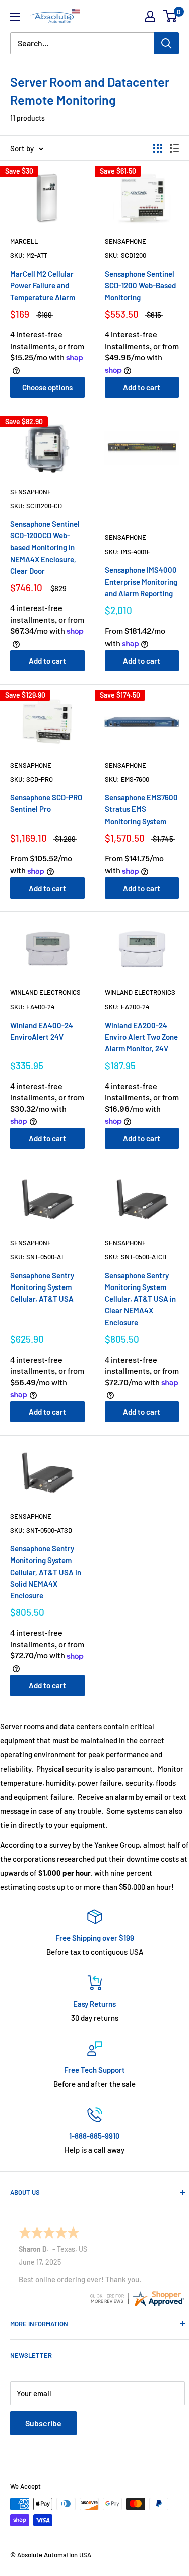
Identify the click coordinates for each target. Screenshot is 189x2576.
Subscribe (43, 2423)
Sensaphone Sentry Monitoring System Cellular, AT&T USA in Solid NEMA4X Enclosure (46, 1572)
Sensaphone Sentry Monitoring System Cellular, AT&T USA (42, 1287)
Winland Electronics (45, 992)
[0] (171, 16)
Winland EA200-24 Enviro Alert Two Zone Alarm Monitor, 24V (141, 1037)
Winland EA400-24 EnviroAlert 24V (42, 1031)
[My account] (150, 16)
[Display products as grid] (158, 148)
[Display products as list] (174, 148)
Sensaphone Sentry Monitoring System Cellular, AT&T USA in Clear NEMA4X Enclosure (140, 1299)
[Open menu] (15, 17)
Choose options (47, 387)
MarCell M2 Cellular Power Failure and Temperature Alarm (43, 285)
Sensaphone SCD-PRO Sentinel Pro (46, 803)
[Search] (166, 43)
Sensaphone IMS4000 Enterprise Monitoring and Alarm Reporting (141, 582)
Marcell (24, 241)
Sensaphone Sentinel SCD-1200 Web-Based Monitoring (140, 285)
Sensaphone (125, 241)
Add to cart (142, 387)
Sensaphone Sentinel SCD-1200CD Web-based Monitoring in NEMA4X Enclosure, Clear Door (45, 547)
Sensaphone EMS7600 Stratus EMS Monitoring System (141, 809)
